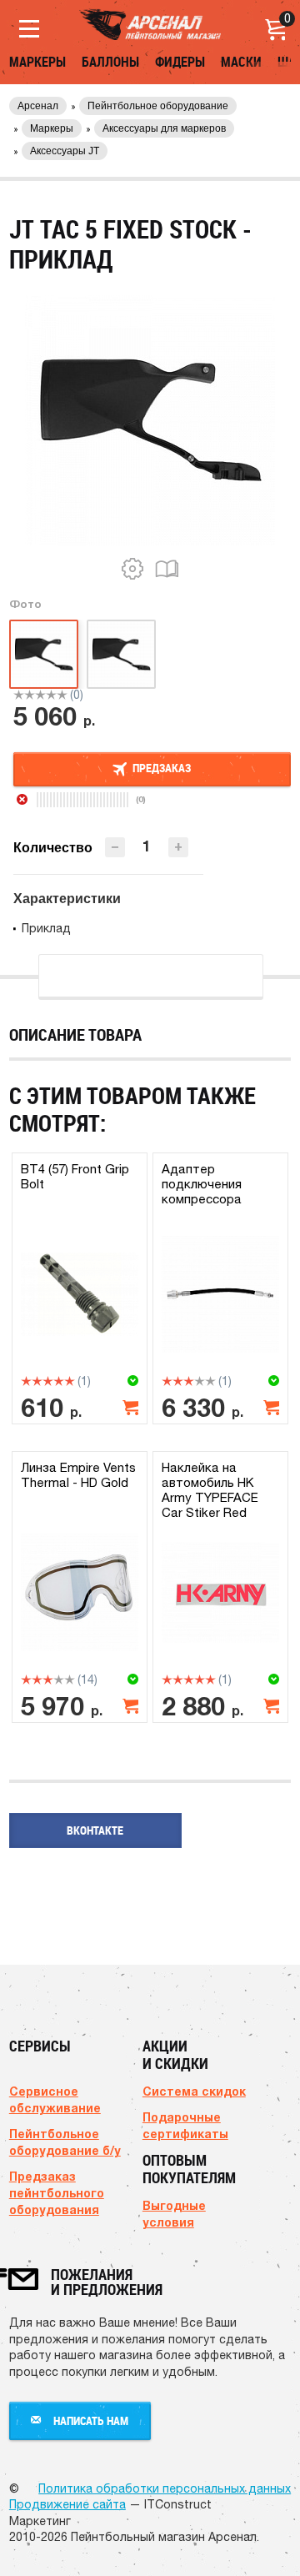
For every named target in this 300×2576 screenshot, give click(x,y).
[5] (62, 695)
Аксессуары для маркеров (164, 128)
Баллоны (110, 62)
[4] (51, 695)
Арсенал (38, 106)
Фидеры (180, 62)
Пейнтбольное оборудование (158, 106)
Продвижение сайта (67, 2504)
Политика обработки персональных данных (165, 2488)
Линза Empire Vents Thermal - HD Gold (78, 1475)
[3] (40, 695)
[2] (30, 695)
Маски (241, 62)
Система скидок (194, 2091)
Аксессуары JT (65, 151)
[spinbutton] (147, 846)
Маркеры (37, 62)
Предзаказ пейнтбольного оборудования (57, 2193)
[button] (178, 847)
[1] (19, 695)
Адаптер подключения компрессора (202, 1184)
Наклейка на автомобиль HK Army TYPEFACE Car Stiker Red (210, 1490)
